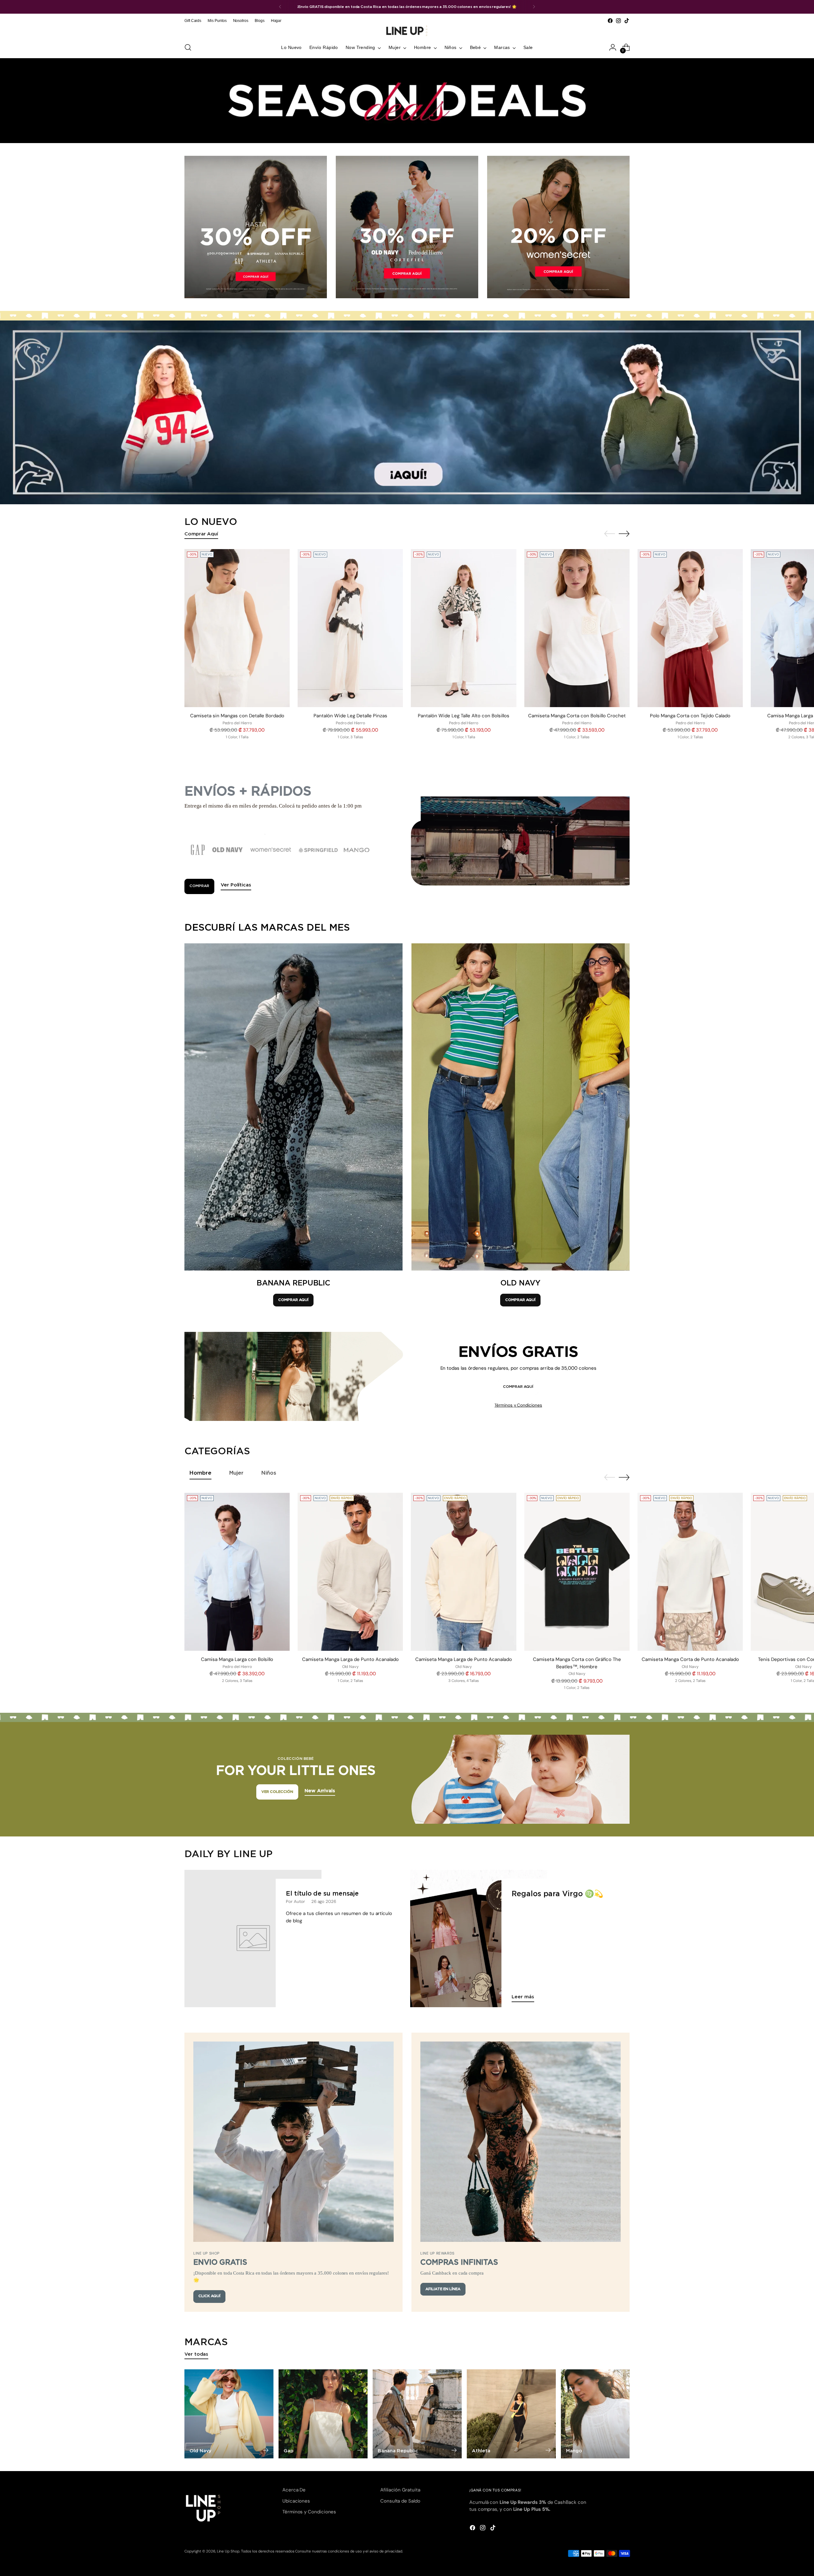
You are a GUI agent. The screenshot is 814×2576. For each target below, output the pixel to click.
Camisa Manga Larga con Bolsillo (237, 1659)
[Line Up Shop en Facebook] (610, 21)
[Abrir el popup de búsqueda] (188, 47)
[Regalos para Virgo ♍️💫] (479, 1938)
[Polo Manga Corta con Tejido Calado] (690, 628)
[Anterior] (280, 7)
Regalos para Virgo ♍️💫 (557, 1894)
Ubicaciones (296, 2501)
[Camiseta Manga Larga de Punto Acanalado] (350, 1572)
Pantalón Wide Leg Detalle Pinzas (350, 716)
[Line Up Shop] (407, 31)
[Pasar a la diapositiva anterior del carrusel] (610, 534)
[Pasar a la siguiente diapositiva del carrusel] (624, 534)
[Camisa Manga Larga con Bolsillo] (237, 1572)
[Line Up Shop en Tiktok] (627, 21)
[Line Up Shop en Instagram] (618, 21)
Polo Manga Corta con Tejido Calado (690, 716)
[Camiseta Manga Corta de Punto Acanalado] (690, 1572)
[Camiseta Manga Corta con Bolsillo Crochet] (577, 628)
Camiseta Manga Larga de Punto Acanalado (350, 1659)
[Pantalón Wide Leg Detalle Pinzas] (350, 628)
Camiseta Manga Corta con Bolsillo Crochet (577, 716)
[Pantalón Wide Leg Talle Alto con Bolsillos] (463, 628)
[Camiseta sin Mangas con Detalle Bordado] (237, 628)
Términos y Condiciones (518, 1405)
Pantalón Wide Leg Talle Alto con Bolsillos (464, 716)
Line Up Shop (228, 2551)
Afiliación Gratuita (400, 2490)
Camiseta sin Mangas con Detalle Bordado (237, 716)
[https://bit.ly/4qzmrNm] (407, 412)
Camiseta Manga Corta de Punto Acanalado (690, 1659)
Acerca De (294, 2490)
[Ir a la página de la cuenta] (613, 47)
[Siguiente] (534, 7)
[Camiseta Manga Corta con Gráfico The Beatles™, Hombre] (577, 1572)
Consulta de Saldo (400, 2501)
